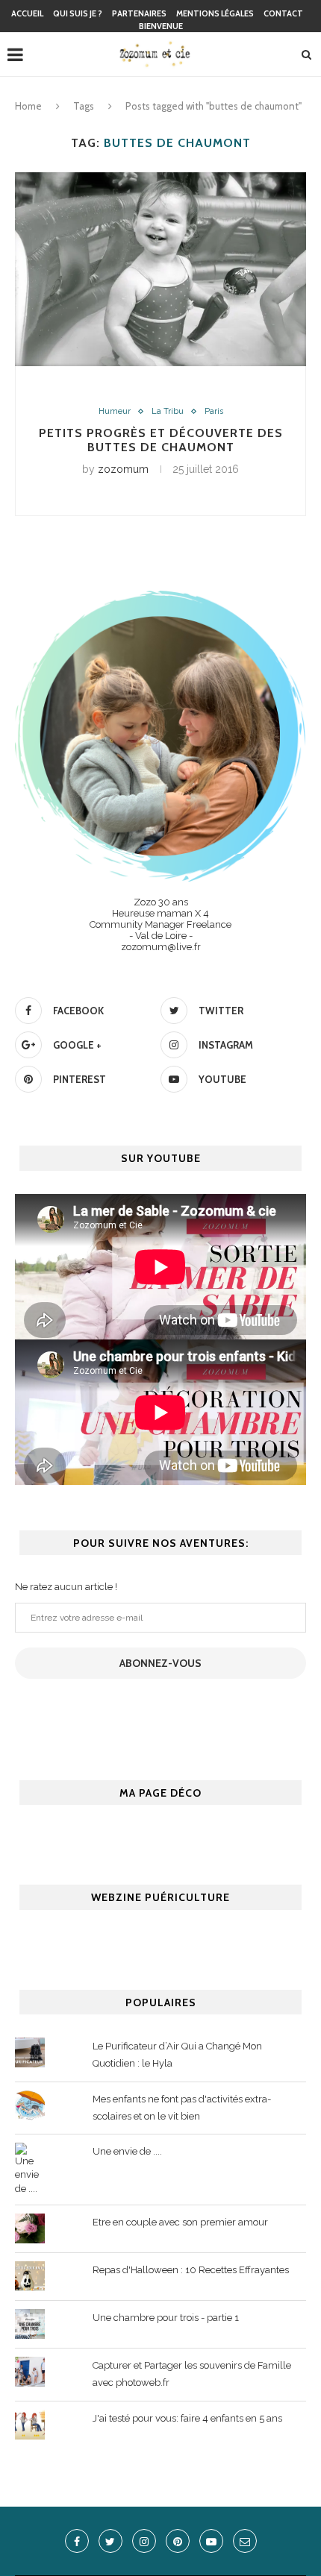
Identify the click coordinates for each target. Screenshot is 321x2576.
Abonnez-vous (160, 1663)
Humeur (115, 411)
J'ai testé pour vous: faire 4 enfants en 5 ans (187, 2418)
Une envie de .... (127, 2151)
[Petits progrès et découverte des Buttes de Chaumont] (160, 269)
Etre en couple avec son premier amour (180, 2222)
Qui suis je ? (78, 13)
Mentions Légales (215, 13)
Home (28, 106)
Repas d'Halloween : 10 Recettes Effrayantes (191, 2270)
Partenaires (139, 13)
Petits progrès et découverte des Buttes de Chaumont (161, 440)
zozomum (123, 469)
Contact (283, 13)
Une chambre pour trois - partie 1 (166, 2318)
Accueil (27, 13)
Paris (214, 411)
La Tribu (168, 411)
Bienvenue (161, 26)
